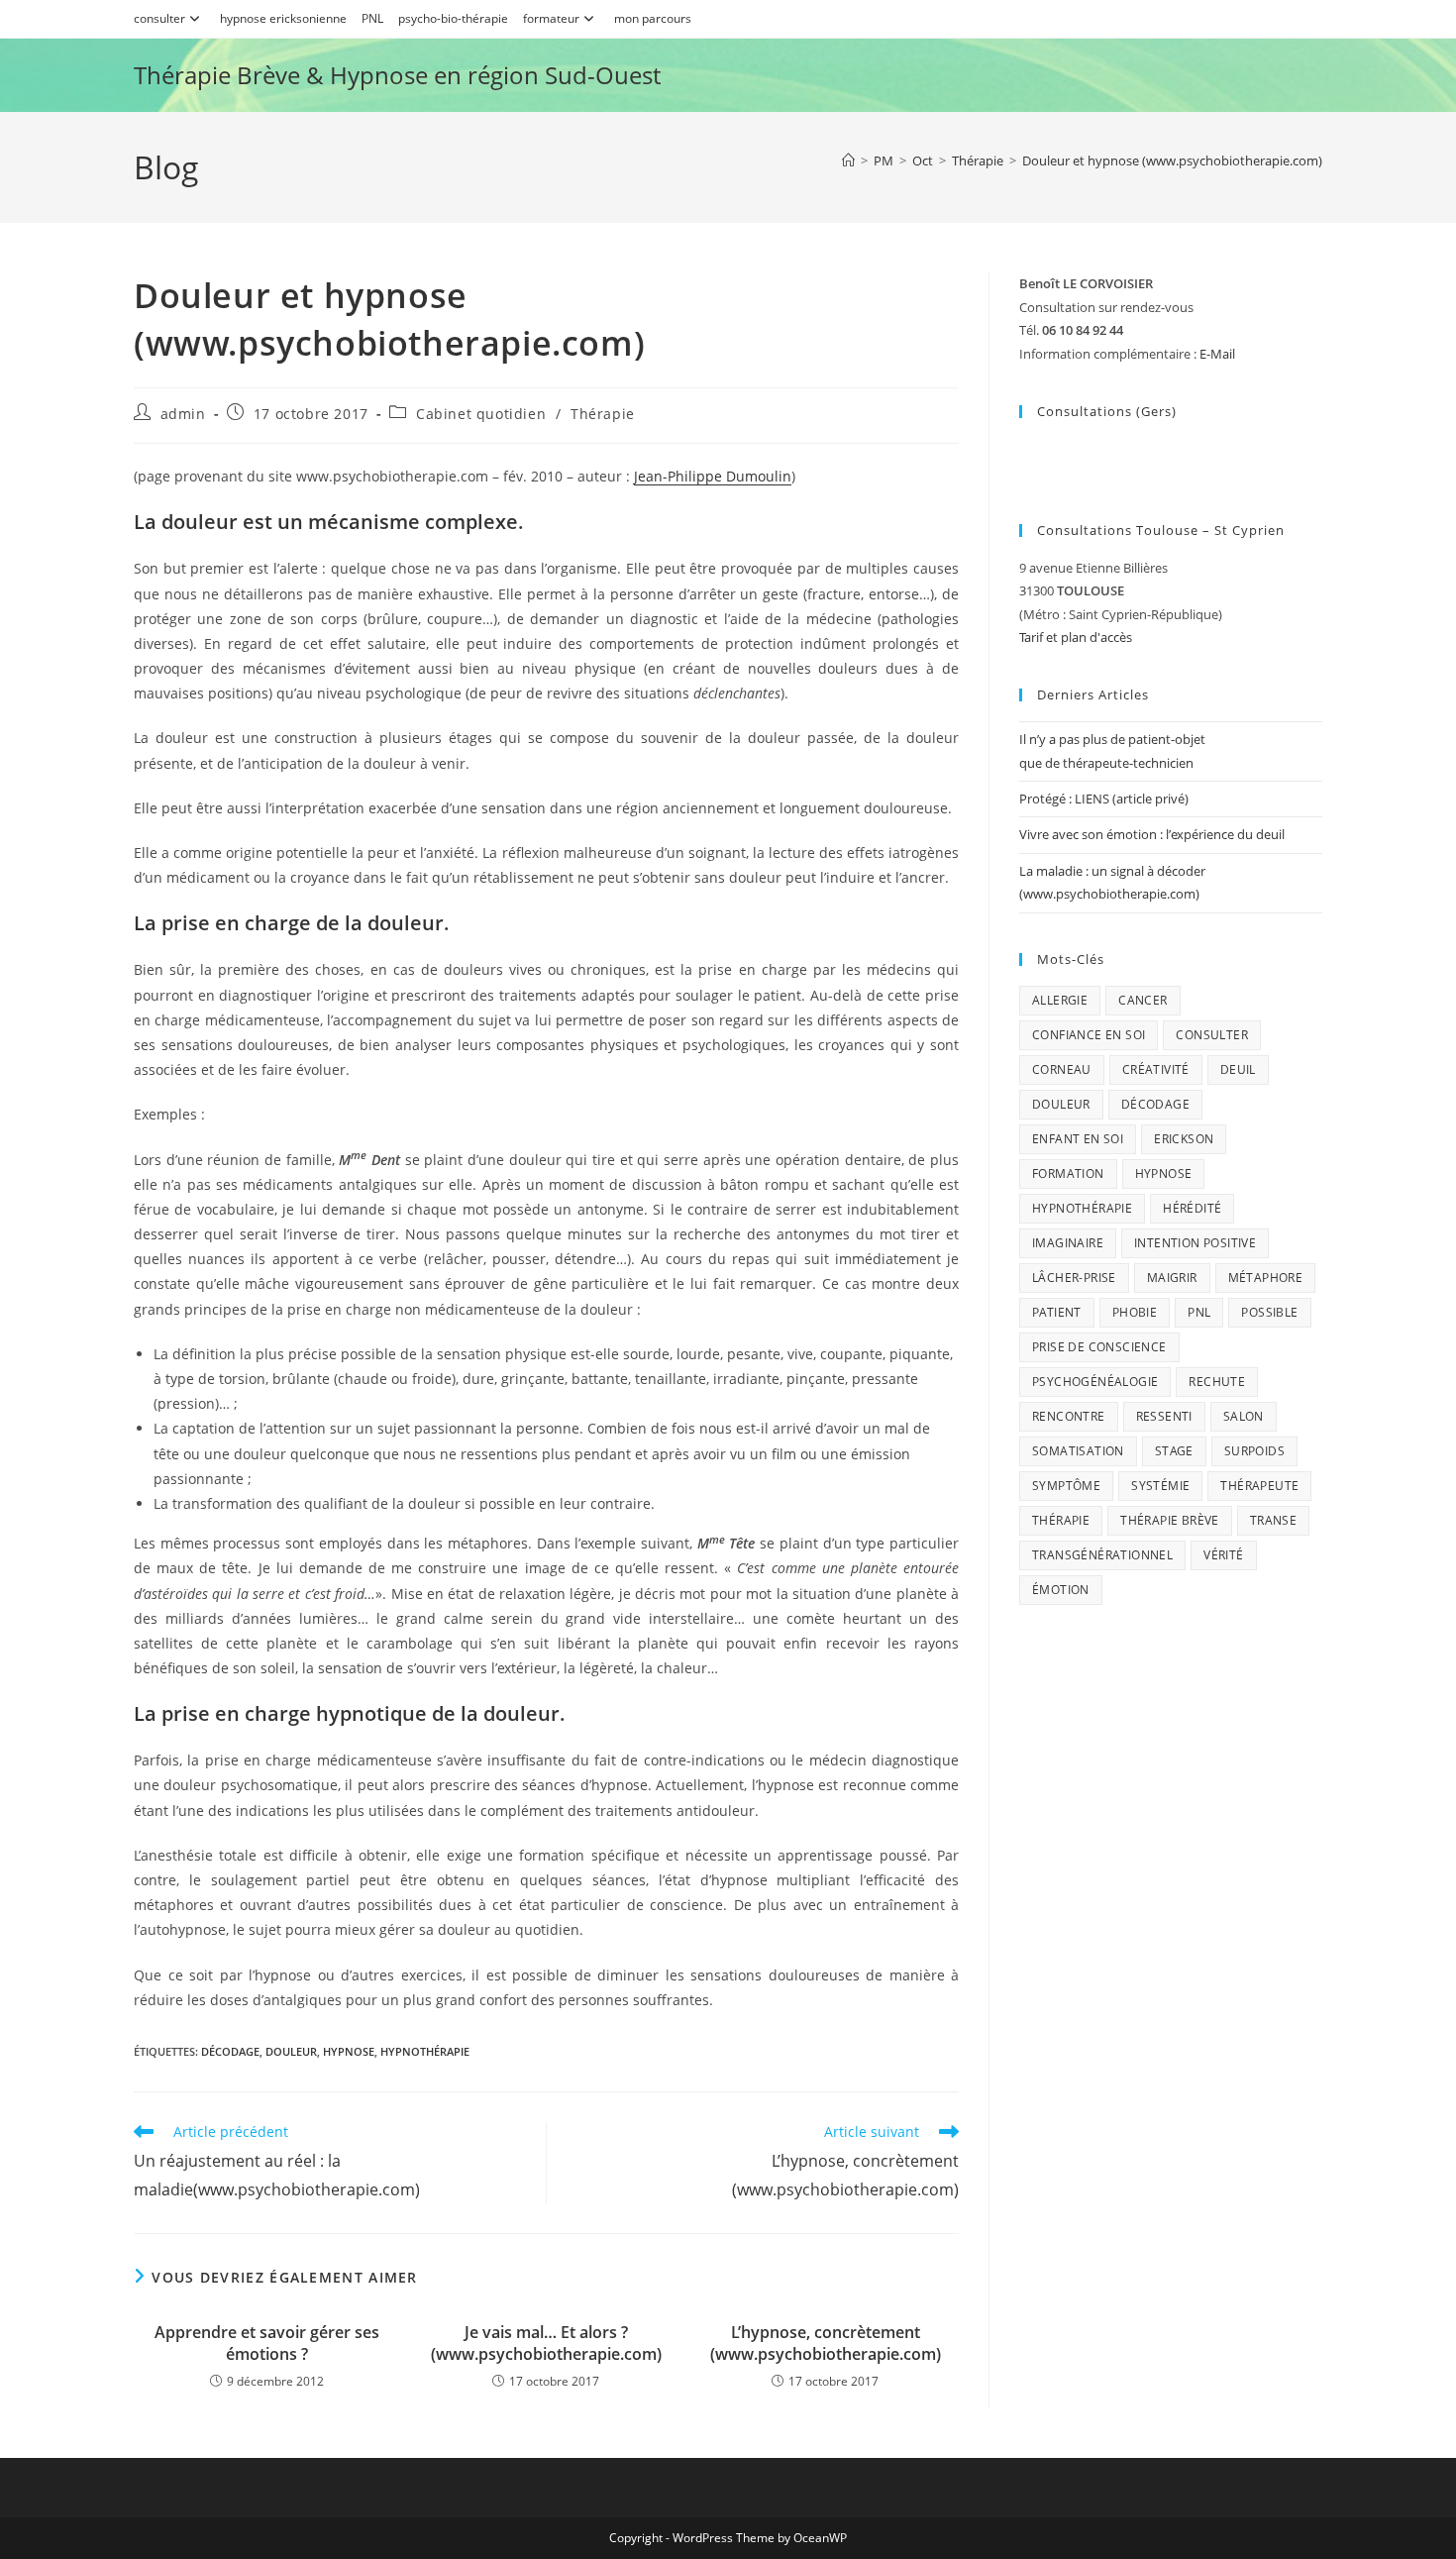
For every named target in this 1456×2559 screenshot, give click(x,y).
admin (183, 414)
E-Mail (1217, 354)
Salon (1244, 1416)
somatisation (1078, 1451)
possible (1269, 1312)
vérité (1223, 1555)
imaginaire (1068, 1243)
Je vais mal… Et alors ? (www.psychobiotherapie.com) (546, 2343)
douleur (291, 2051)
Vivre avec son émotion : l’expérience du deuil (1152, 834)
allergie (1060, 1000)
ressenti (1164, 1416)
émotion (1061, 1590)
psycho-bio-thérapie (453, 18)
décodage (230, 2051)
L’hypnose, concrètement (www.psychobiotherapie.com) (826, 2343)
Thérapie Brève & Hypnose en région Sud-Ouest (397, 75)
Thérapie (603, 414)
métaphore (1266, 1278)
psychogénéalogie (1095, 1382)
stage (1174, 1451)
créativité (1156, 1069)
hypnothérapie (425, 2051)
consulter (159, 18)
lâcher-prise (1074, 1278)
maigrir (1172, 1278)
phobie (1135, 1312)
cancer (1143, 1000)
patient (1057, 1312)
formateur (551, 18)
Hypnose (349, 2051)
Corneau (1062, 1069)
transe (1273, 1520)
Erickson (1184, 1139)
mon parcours (653, 18)
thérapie (1061, 1520)
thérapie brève (1170, 1520)
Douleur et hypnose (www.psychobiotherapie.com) (1172, 160)
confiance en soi (1089, 1035)
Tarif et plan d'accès (1076, 637)
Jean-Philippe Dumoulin (713, 476)
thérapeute (1259, 1486)
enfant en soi (1078, 1139)
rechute (1217, 1382)
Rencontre (1069, 1416)
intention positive (1195, 1243)
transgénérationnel (1102, 1555)
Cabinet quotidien (481, 414)
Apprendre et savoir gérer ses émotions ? (267, 2343)
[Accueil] (848, 160)
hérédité (1192, 1208)
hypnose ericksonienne (283, 18)
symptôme (1066, 1486)
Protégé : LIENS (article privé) (1104, 799)
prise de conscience (1099, 1347)
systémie (1160, 1486)
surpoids (1254, 1451)
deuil (1238, 1069)
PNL (372, 18)
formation (1068, 1173)
